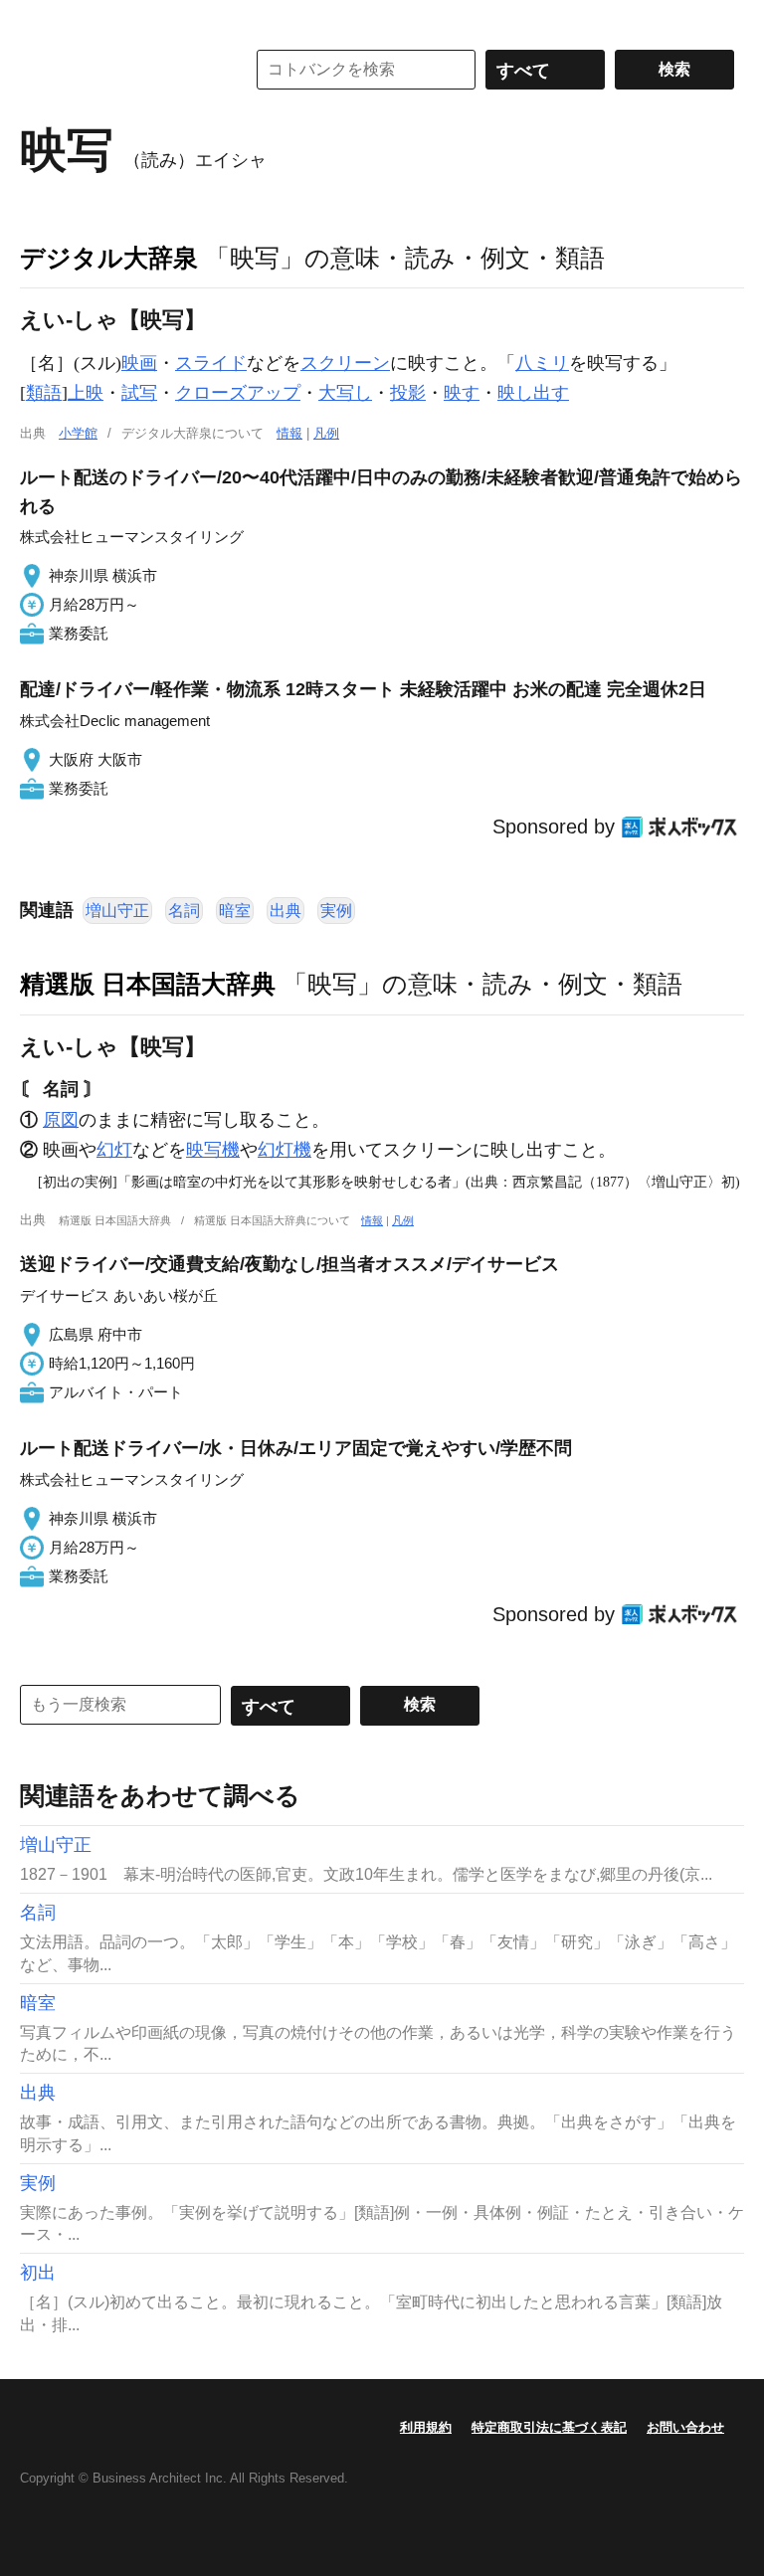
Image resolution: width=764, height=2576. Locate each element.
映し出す (533, 393)
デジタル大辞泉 (109, 258)
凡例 (326, 433)
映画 (139, 363)
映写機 (213, 1150)
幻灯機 (285, 1150)
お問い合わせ (685, 2427)
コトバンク (118, 70)
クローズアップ (238, 393)
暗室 (235, 911)
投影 (408, 393)
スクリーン (345, 363)
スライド (211, 363)
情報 (289, 433)
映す (462, 393)
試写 (139, 393)
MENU (40, 20)
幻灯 (114, 1150)
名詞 (184, 911)
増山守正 (117, 911)
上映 (86, 393)
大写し (345, 393)
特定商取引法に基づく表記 (549, 2427)
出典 (286, 911)
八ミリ (542, 363)
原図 (61, 1120)
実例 (336, 911)
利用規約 (426, 2427)
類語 (44, 393)
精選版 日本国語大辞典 (148, 984)
